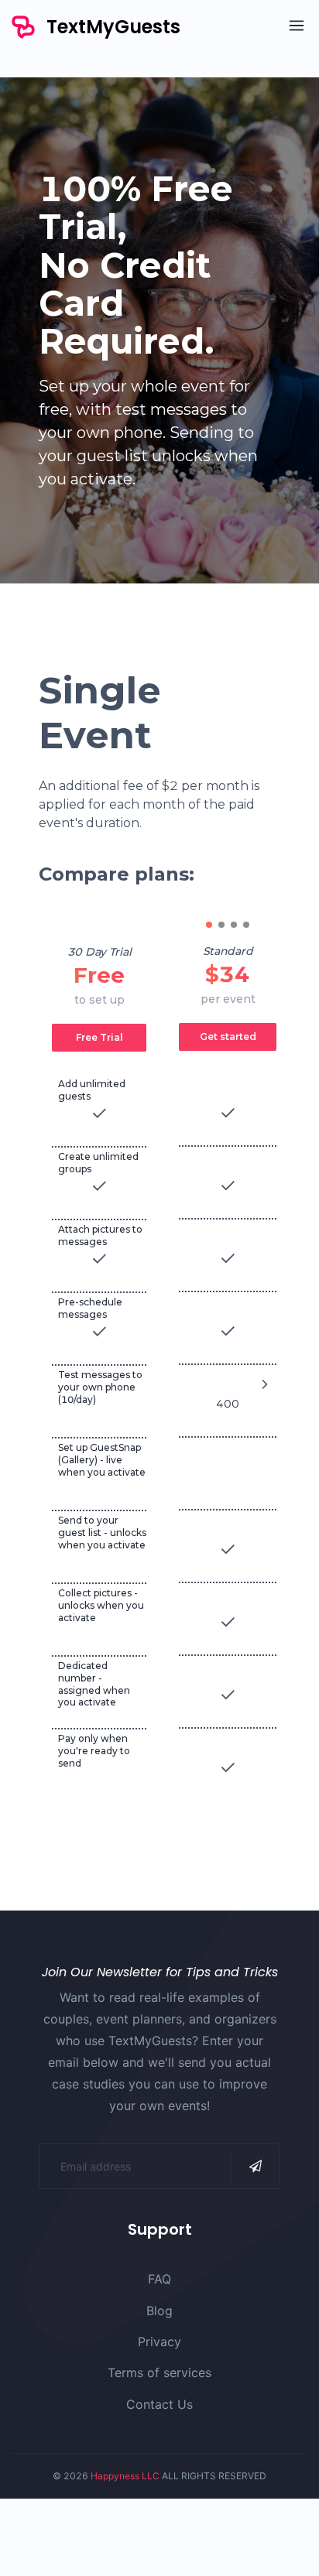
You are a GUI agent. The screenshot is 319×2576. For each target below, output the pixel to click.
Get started (228, 1037)
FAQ (159, 2279)
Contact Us (159, 2404)
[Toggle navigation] (293, 27)
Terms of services (159, 2372)
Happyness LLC (125, 2476)
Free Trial (99, 1037)
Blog (159, 2311)
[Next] (265, 1384)
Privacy (159, 2342)
